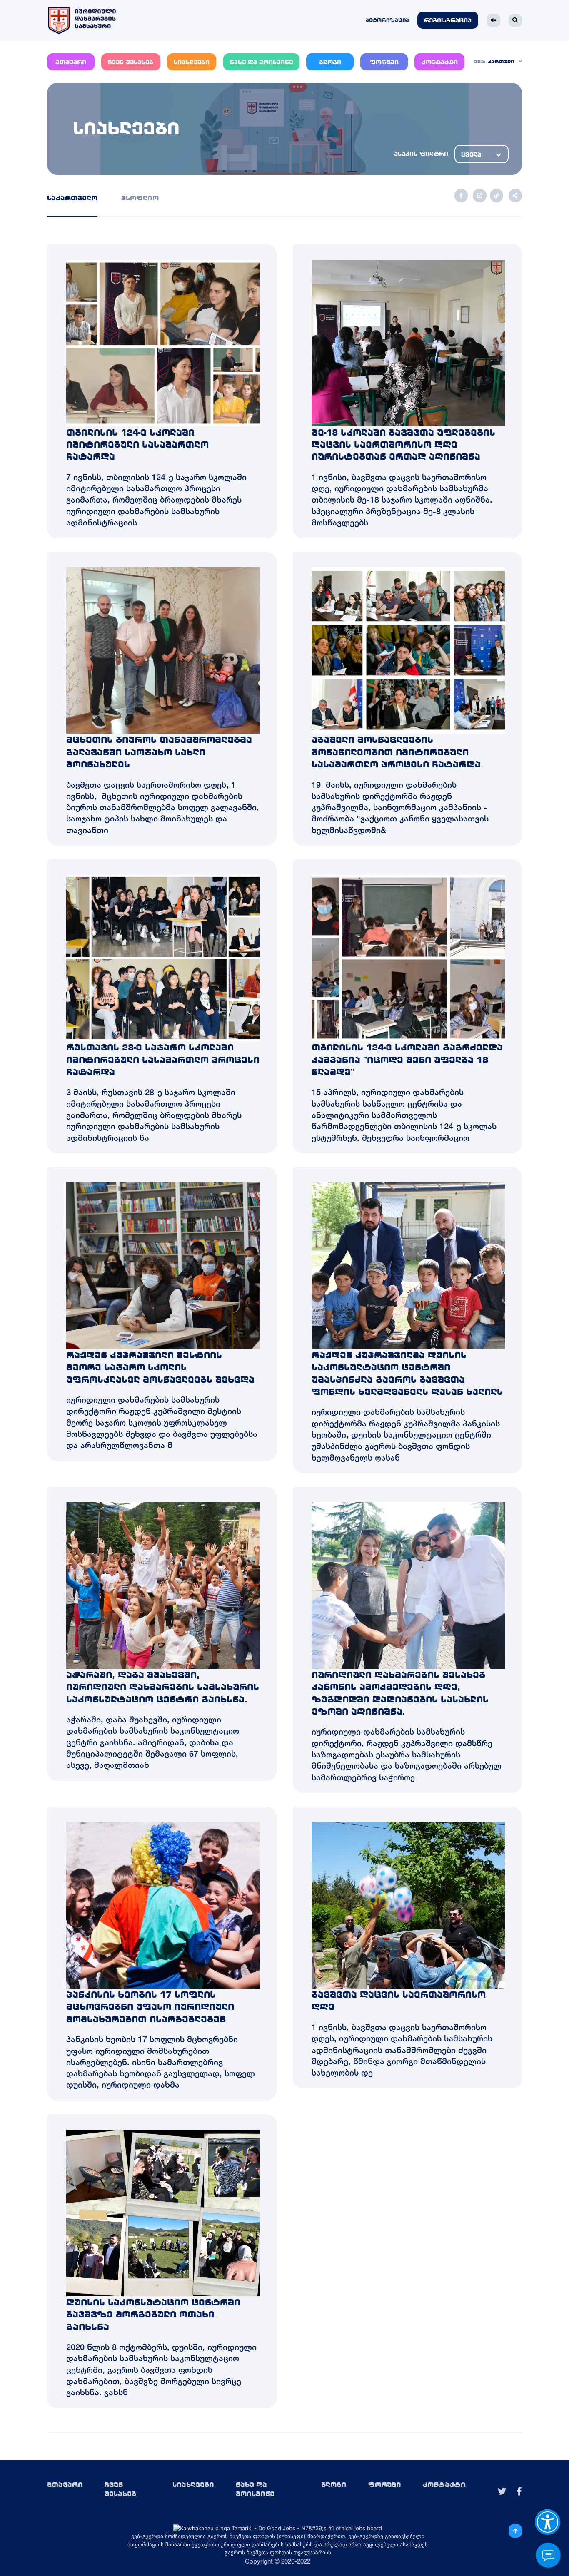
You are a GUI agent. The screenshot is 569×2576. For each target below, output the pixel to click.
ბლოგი (330, 62)
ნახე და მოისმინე (261, 62)
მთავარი (71, 62)
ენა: (480, 62)
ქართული (501, 62)
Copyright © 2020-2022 (278, 2561)
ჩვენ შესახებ (131, 62)
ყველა (471, 155)
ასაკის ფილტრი (421, 154)
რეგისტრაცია (448, 21)
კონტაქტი (440, 62)
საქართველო (72, 198)
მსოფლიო (140, 198)
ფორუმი (384, 62)
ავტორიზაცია (387, 20)
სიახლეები (192, 62)
